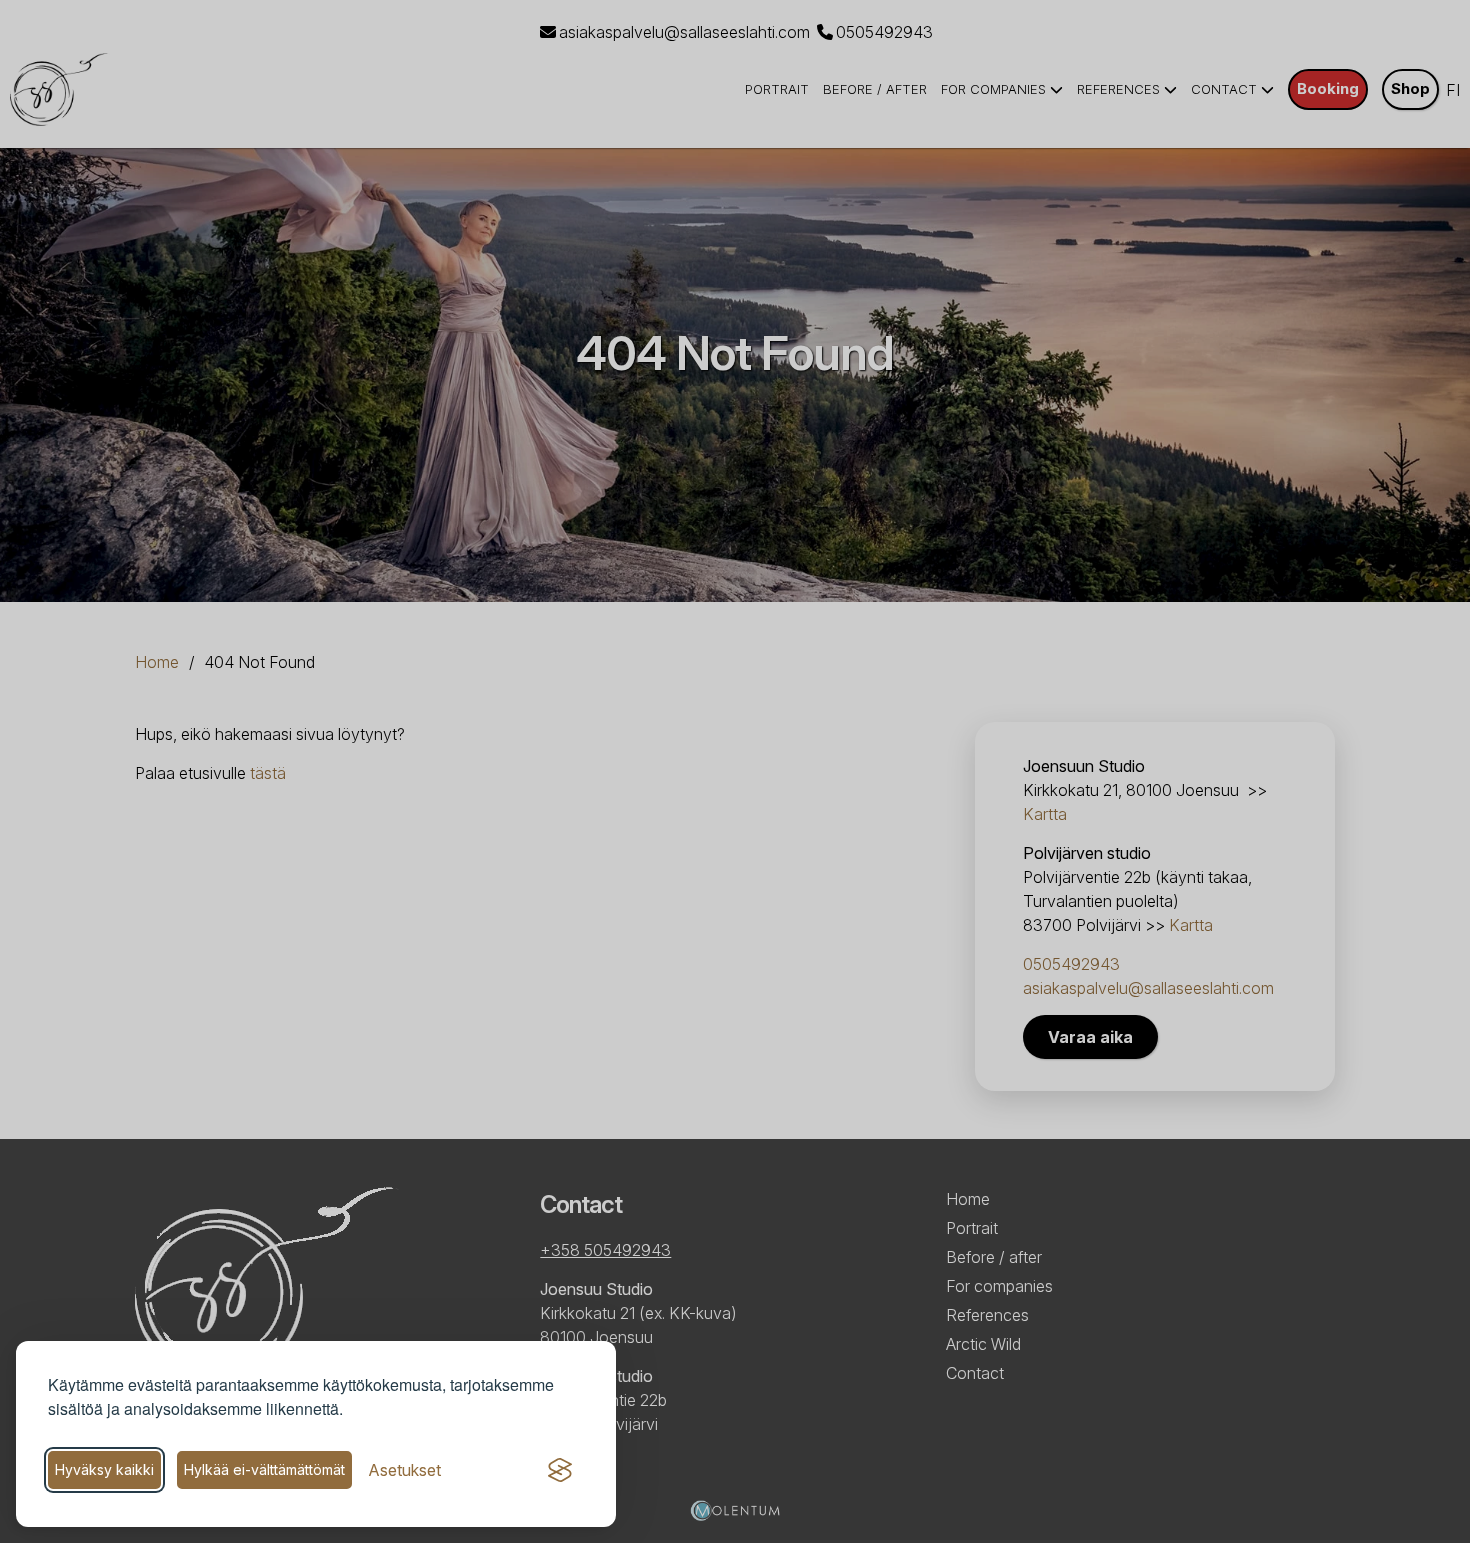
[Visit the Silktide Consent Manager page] (560, 1470)
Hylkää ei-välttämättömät (264, 1469)
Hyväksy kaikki (104, 1469)
